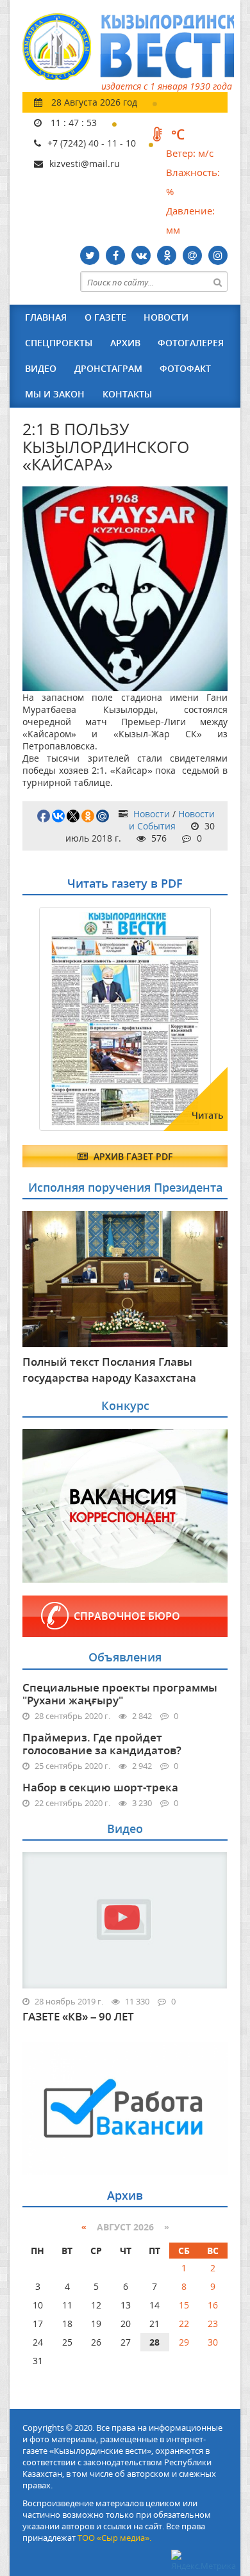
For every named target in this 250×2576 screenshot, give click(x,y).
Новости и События (172, 820)
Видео (41, 368)
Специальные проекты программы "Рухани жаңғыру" (120, 1694)
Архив (125, 343)
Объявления (125, 1657)
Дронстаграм (108, 368)
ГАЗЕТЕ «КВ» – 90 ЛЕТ (78, 2017)
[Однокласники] (167, 255)
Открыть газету (85, 938)
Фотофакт (185, 368)
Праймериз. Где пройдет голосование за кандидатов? (102, 1744)
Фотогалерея (191, 343)
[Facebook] (115, 255)
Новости (166, 317)
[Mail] (192, 255)
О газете (105, 317)
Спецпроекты (59, 343)
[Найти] (217, 282)
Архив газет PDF (132, 1156)
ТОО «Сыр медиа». (114, 2538)
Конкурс (125, 1405)
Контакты (127, 394)
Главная (46, 317)
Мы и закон (55, 394)
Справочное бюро (127, 1616)
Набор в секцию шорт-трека (100, 1787)
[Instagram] (218, 255)
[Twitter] (90, 255)
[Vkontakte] (141, 255)
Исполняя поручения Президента (125, 1187)
